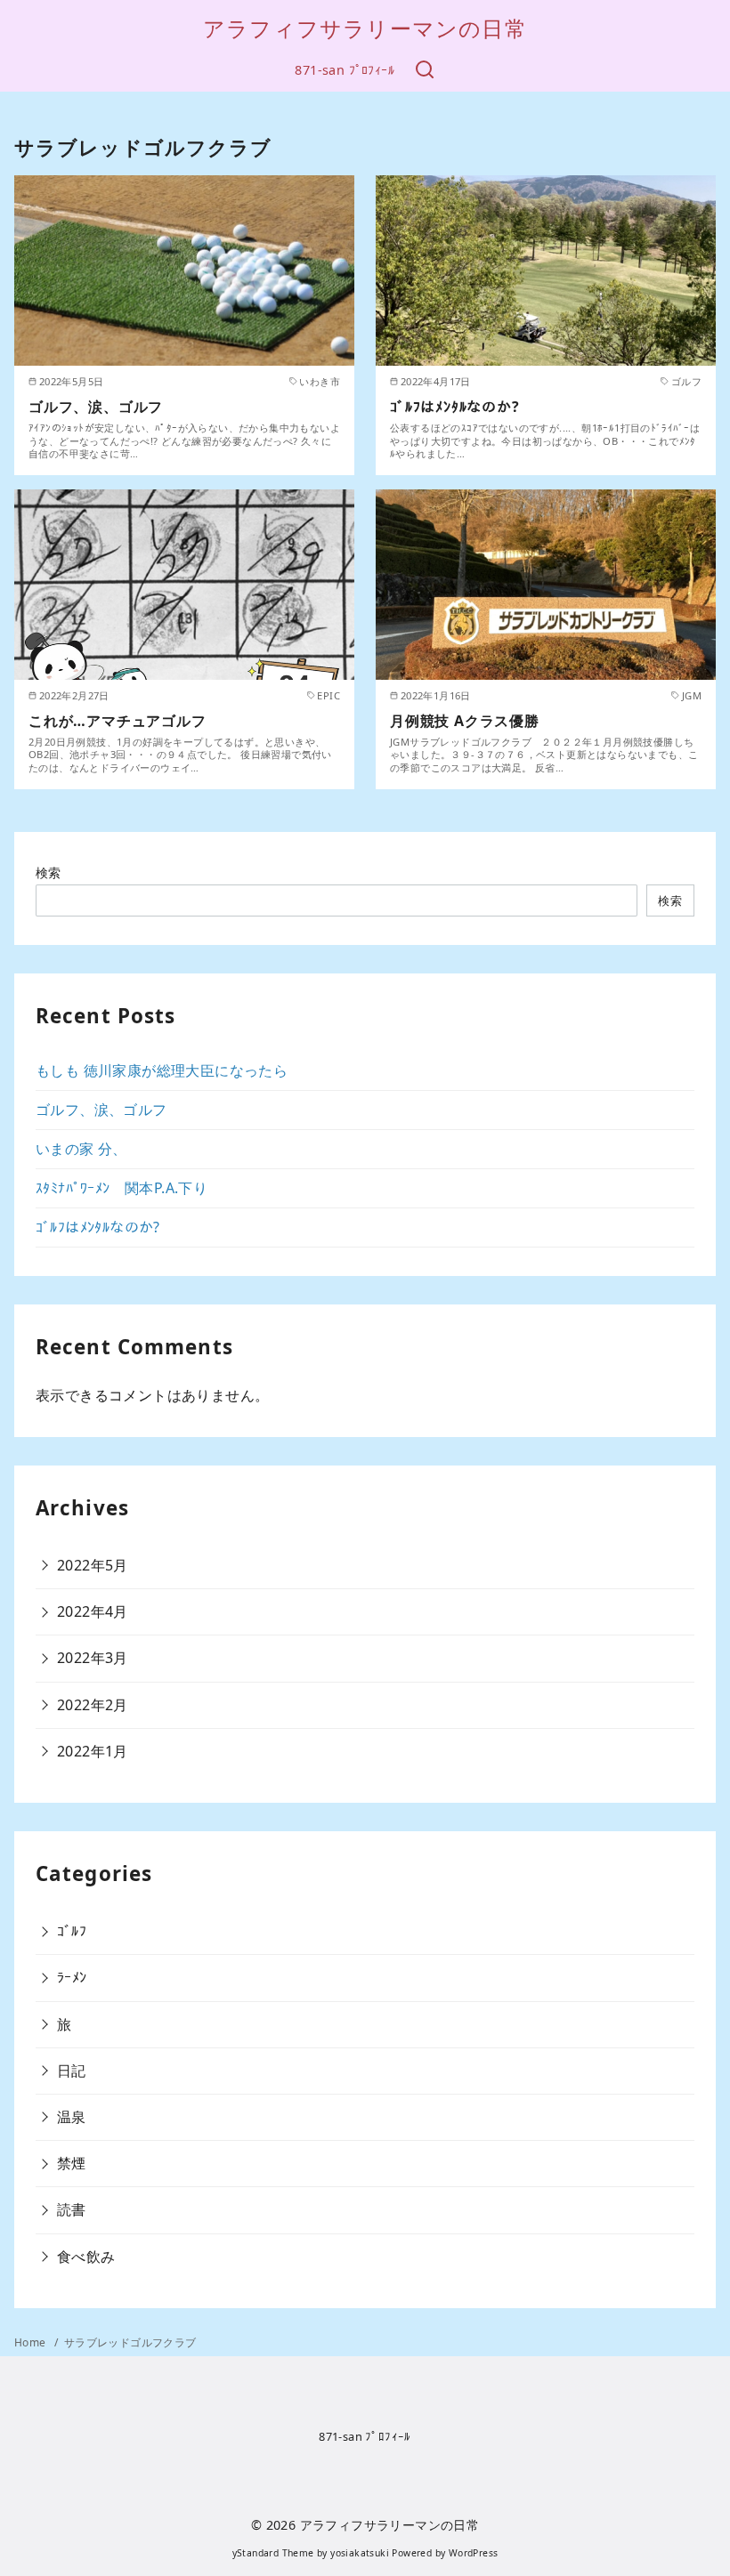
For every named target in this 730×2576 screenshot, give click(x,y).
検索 (49, 872)
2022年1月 (93, 1751)
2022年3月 (93, 1658)
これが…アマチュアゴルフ (118, 721)
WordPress (474, 2553)
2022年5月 (93, 1565)
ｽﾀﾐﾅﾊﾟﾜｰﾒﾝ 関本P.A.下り (122, 1188)
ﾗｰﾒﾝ (72, 1977)
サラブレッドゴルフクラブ (130, 2342)
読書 (72, 2209)
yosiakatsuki (360, 2553)
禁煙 (72, 2163)
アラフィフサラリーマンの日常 (365, 28)
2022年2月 (93, 1705)
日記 (72, 2071)
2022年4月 (93, 1611)
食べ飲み (86, 2257)
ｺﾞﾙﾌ (72, 1931)
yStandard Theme (273, 2553)
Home (32, 2342)
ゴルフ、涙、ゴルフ (96, 407)
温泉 (72, 2117)
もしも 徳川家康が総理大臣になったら (162, 1070)
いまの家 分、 (81, 1149)
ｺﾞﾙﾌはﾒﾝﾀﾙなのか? (455, 407)
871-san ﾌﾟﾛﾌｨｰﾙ (345, 70)
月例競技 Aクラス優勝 (465, 721)
